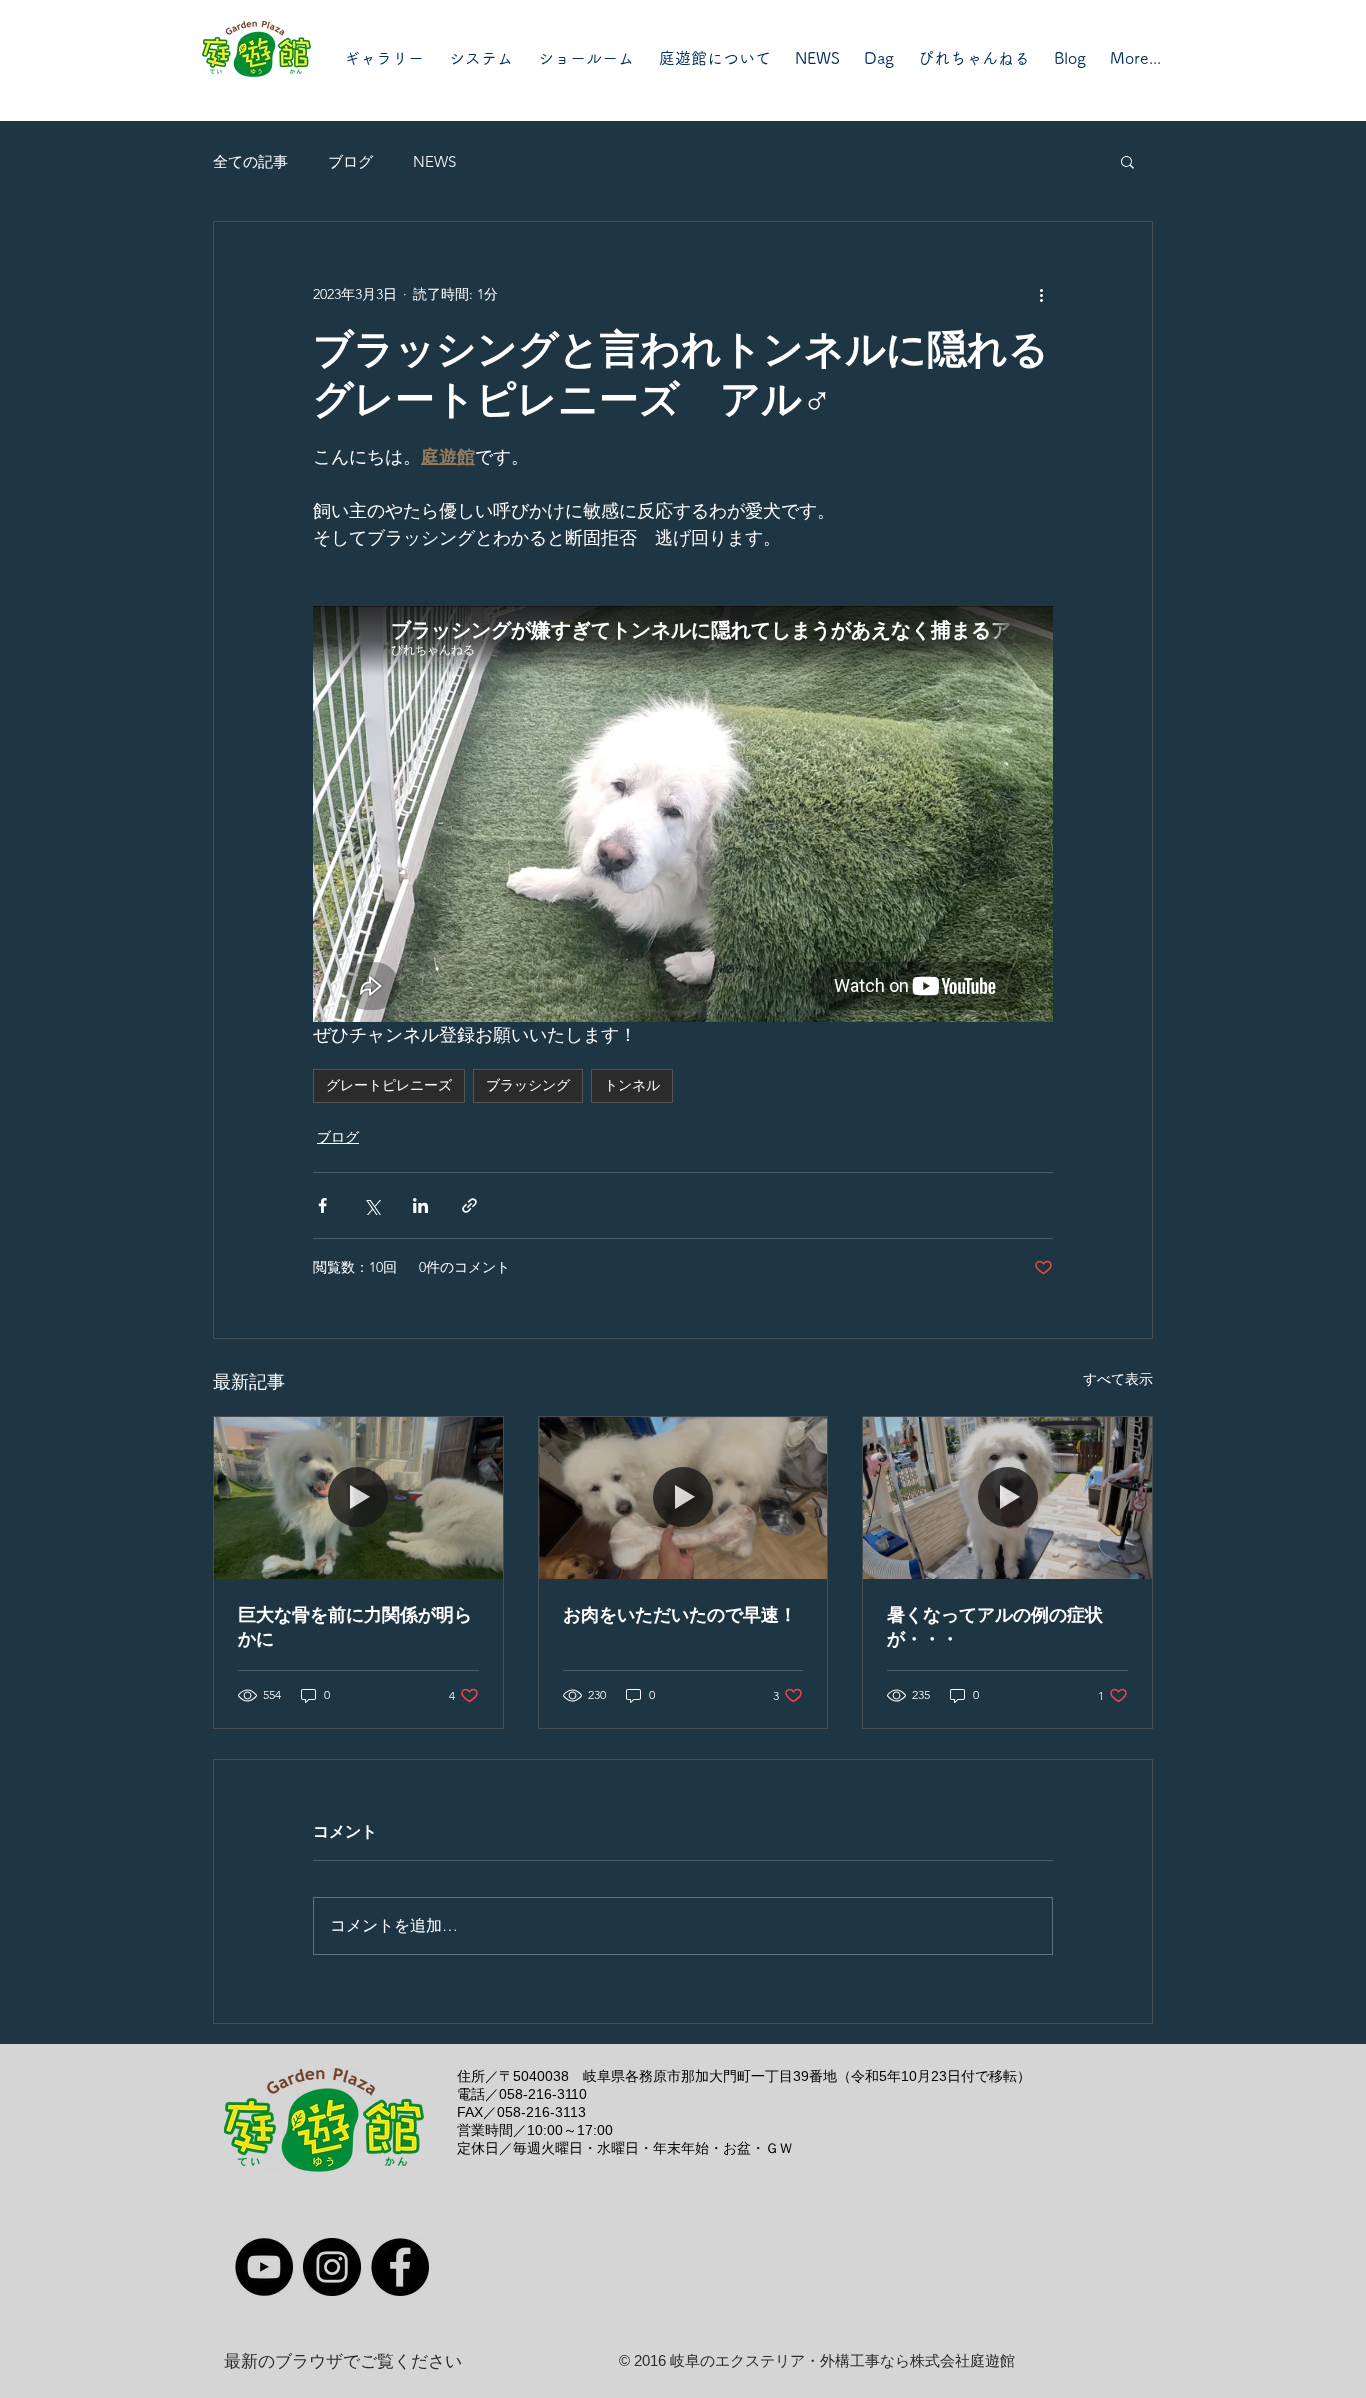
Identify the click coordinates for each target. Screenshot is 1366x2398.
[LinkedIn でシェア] (420, 1205)
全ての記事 (250, 161)
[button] (1127, 161)
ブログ (350, 161)
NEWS (434, 161)
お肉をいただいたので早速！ (680, 1615)
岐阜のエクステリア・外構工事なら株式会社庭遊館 (842, 2360)
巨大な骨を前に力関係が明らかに (355, 1627)
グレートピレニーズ (389, 1085)
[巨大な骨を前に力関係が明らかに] (358, 1498)
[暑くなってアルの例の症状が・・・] (1007, 1498)
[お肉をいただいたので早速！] (683, 1498)
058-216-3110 (543, 2094)
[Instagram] (332, 2267)
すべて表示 (1118, 1379)
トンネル (632, 1085)
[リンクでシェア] (469, 1205)
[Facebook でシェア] (322, 1205)
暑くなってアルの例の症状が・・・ (995, 1627)
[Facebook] (400, 2267)
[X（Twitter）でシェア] (371, 1205)
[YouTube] (264, 2267)
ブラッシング (528, 1085)
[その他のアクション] (1041, 294)
